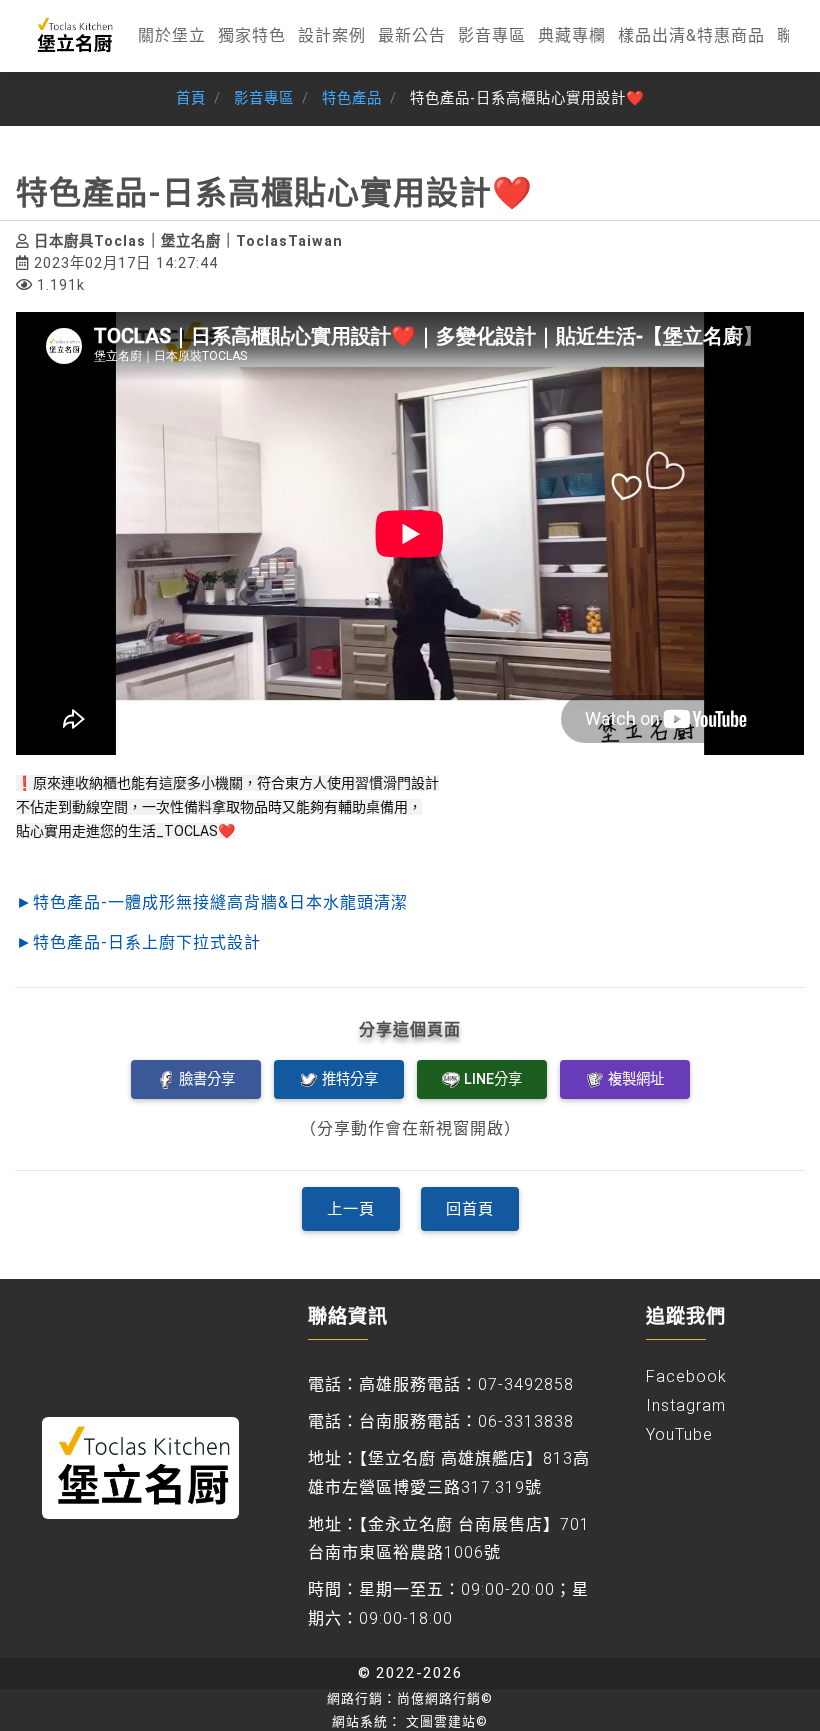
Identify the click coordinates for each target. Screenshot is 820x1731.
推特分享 (350, 1078)
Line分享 (493, 1078)
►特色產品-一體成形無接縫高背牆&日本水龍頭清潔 (212, 902)
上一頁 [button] (351, 1209)
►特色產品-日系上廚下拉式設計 (138, 942)
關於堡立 (172, 35)
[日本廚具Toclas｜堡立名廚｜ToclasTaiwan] (73, 36)
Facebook (686, 1376)
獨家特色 (252, 35)
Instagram (686, 1405)
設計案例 (332, 35)
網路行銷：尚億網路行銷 (410, 1698)
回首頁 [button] (470, 1209)
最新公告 (412, 35)
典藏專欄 (572, 35)
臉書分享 (207, 1078)
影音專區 (492, 35)
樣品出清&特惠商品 (691, 35)
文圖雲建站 (447, 1721)
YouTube (679, 1434)
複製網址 (636, 1078)
